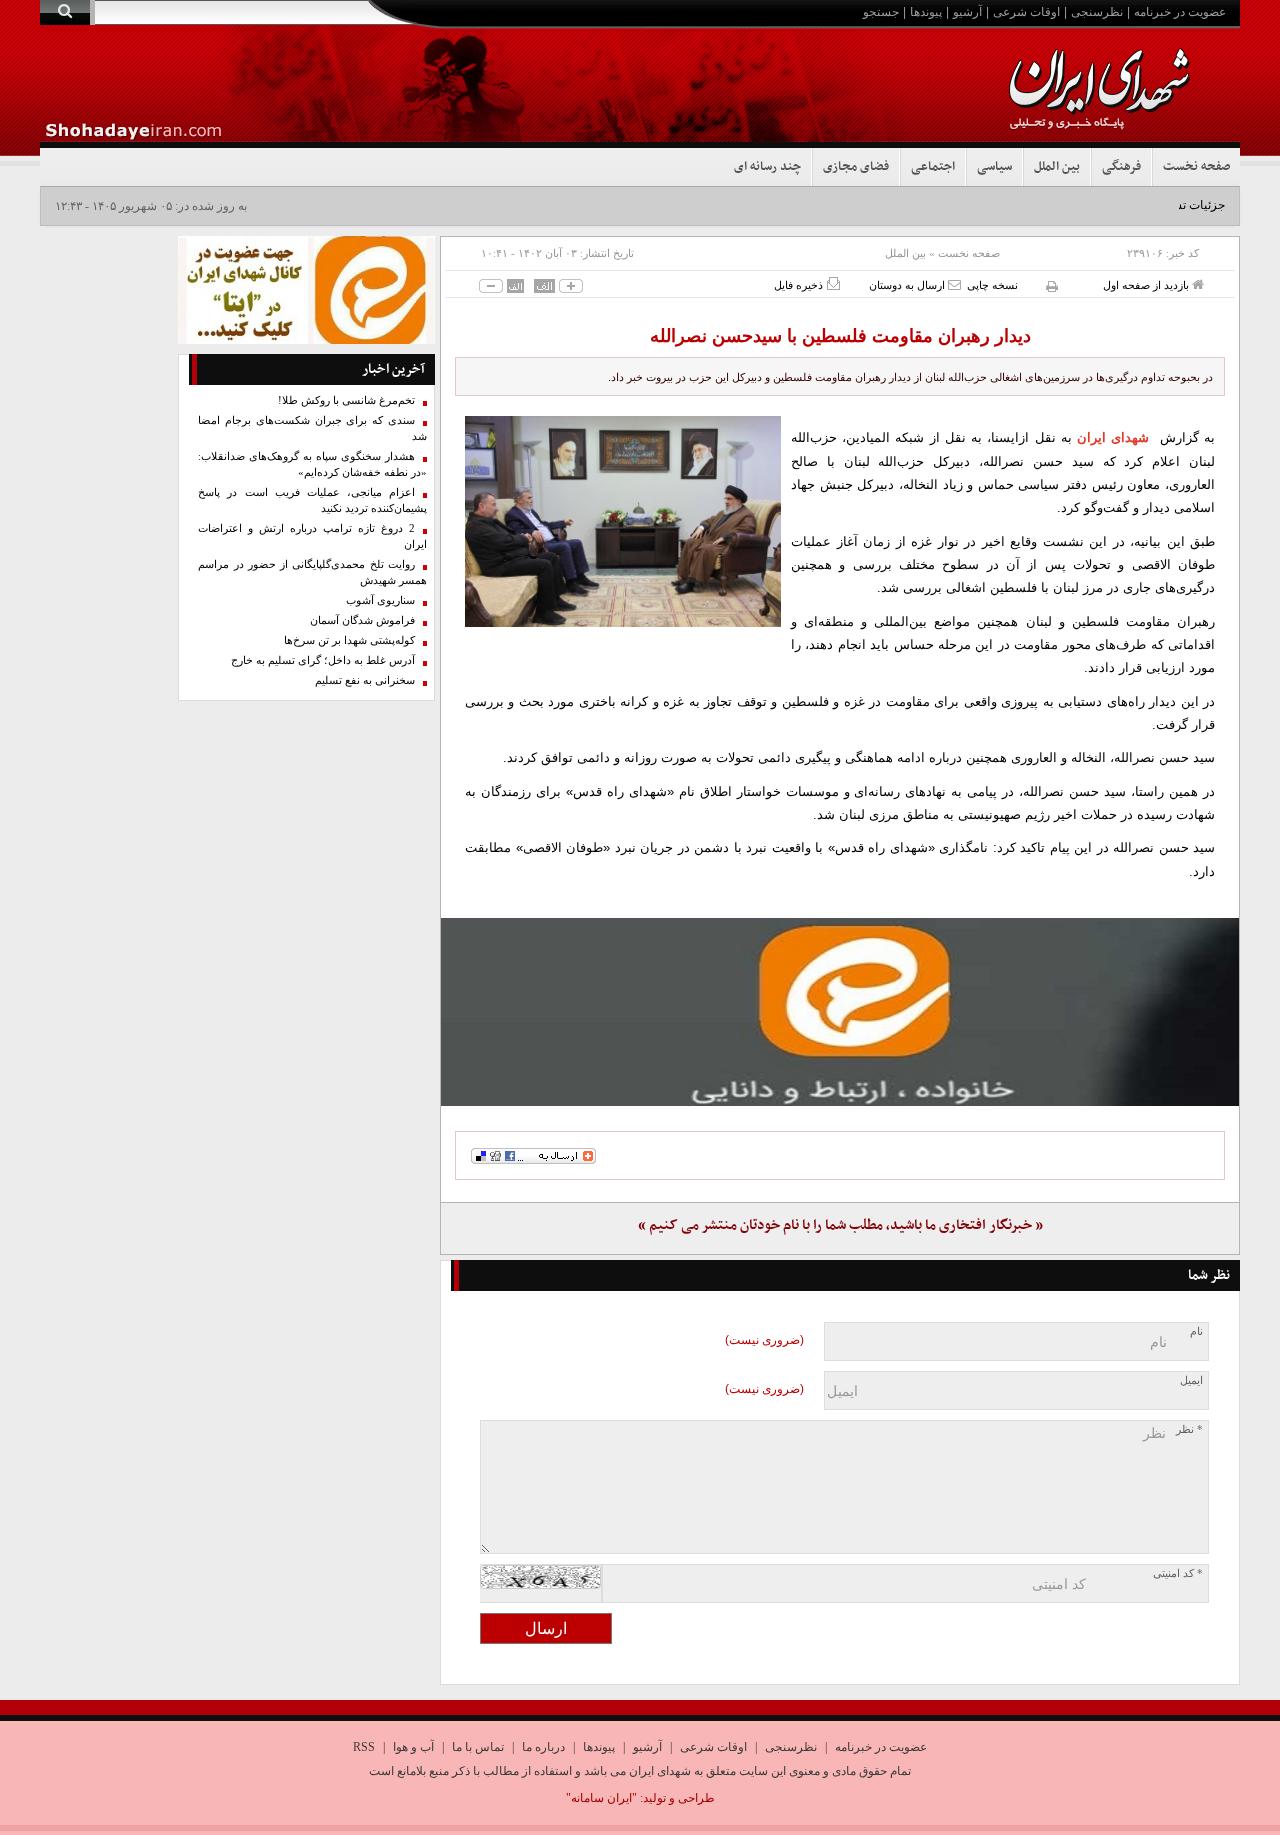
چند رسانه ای (767, 167)
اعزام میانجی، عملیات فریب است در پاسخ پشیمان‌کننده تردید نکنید (312, 500)
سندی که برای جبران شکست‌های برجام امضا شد (312, 428)
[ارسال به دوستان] (954, 284)
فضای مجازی (856, 167)
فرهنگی (1121, 167)
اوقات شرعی (1026, 12)
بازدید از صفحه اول (1147, 285)
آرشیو (967, 12)
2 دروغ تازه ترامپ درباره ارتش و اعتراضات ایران (312, 536)
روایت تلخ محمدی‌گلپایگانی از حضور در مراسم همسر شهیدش (312, 572)
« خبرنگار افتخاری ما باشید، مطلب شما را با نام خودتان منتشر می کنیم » (840, 1225)
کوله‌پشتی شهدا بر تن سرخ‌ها (349, 640)
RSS (364, 1747)
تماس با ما (478, 1747)
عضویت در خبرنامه (1180, 12)
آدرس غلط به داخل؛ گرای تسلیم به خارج (323, 660)
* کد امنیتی (1178, 1573)
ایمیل (1191, 1380)
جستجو (881, 12)
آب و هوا (413, 1747)
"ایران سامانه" (601, 1798)
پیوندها (926, 12)
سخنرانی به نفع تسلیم (365, 680)
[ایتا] (840, 1012)
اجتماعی (933, 167)
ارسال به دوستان (908, 285)
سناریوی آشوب (380, 600)
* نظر (1189, 1429)
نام (1196, 1331)
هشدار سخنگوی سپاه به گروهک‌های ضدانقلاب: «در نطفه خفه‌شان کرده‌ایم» (312, 464)
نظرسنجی (1097, 12)
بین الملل (1057, 167)
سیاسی (994, 167)
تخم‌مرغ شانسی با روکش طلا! (346, 400)
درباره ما (543, 1747)
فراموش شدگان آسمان (362, 620)
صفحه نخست (1196, 167)
